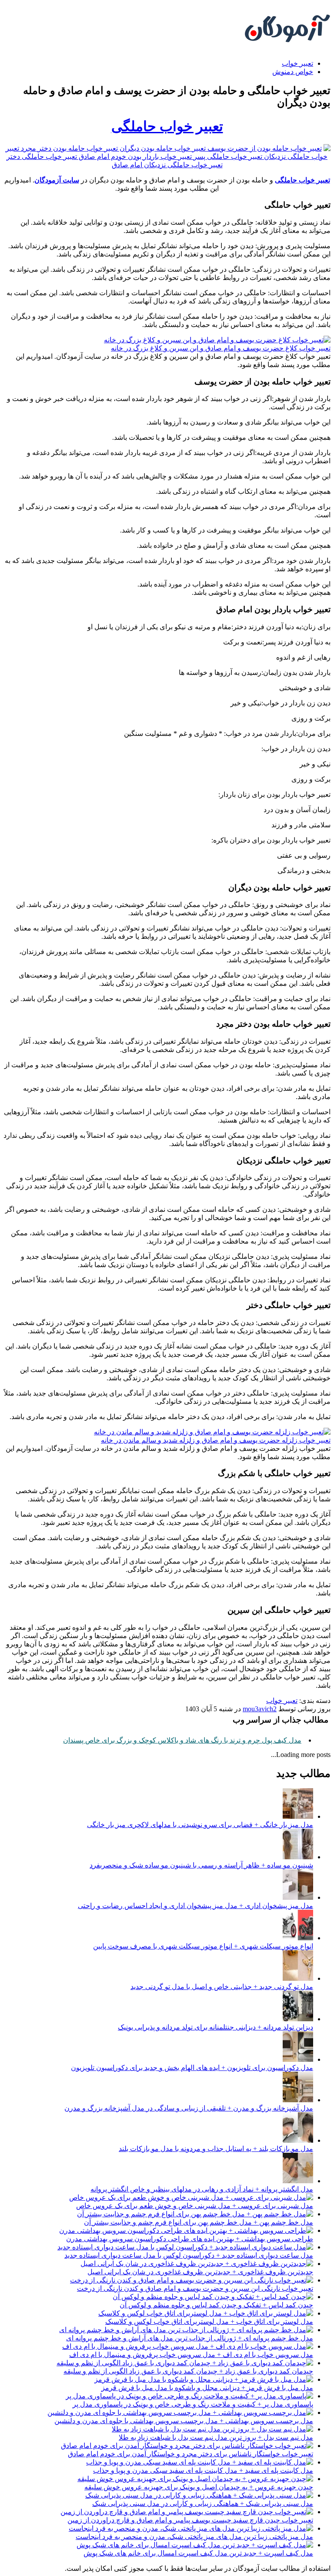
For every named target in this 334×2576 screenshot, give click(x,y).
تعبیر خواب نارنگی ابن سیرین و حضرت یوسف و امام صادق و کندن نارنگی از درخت (195, 2288)
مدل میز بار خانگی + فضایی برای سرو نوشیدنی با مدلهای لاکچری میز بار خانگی (200, 1825)
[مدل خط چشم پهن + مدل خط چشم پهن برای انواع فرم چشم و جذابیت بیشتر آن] (195, 2214)
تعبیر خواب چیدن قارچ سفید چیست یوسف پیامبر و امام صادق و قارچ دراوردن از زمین (190, 2520)
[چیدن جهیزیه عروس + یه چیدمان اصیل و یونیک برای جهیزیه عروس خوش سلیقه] (195, 2479)
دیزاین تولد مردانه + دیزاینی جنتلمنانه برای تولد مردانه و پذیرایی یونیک (215, 2027)
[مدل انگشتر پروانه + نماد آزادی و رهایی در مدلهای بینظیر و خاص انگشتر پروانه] (298, 2181)
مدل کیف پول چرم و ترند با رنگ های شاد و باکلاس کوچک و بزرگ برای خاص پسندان (182, 1740)
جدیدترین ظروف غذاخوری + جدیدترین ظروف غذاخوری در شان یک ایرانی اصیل (200, 2272)
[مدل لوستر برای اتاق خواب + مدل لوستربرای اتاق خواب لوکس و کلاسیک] (206, 2313)
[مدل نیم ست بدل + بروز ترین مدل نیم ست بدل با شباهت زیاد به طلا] (212, 2429)
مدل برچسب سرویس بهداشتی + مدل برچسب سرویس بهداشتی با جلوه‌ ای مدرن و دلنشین (184, 2421)
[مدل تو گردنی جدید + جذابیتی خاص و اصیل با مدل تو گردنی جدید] (298, 1978)
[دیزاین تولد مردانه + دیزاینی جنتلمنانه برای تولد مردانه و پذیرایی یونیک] (298, 2019)
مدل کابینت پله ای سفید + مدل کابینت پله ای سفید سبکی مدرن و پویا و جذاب (203, 2470)
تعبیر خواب (297, 63)
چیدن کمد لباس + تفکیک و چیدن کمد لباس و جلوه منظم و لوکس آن (216, 2305)
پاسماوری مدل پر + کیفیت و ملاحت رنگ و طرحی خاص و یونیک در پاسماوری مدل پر (193, 2404)
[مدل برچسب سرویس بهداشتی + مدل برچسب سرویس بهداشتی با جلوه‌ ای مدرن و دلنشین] (180, 2412)
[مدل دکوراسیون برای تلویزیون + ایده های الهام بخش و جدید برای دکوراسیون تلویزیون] (298, 2059)
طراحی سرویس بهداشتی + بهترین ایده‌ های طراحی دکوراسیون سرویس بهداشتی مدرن (190, 2239)
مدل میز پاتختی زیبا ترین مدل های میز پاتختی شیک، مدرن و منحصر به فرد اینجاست (194, 2537)
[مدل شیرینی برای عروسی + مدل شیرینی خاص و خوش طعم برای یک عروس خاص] (191, 2197)
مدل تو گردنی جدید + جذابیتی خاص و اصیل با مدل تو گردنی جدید (222, 1987)
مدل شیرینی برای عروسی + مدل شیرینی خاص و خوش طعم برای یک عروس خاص (195, 2206)
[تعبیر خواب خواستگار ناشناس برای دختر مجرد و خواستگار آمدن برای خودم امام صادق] (187, 2446)
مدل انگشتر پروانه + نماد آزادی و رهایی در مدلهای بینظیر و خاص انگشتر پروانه (202, 2189)
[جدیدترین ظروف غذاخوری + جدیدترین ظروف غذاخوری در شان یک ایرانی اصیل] (197, 2264)
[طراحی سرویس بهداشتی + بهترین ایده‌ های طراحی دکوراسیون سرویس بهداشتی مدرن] (186, 2230)
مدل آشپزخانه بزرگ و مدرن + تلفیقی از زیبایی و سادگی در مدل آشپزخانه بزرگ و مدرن (189, 2108)
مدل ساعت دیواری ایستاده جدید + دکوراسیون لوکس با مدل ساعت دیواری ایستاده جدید (189, 2255)
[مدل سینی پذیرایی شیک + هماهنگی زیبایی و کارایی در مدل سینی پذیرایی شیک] (199, 2495)
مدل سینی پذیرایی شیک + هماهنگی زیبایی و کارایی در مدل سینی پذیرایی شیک (203, 2504)
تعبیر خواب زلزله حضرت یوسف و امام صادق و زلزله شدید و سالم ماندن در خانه (216, 1440)
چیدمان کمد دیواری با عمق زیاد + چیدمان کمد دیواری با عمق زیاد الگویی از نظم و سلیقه (188, 2371)
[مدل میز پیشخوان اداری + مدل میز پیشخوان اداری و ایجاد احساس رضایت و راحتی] (298, 1897)
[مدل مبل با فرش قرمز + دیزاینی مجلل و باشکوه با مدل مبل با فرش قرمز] (204, 2379)
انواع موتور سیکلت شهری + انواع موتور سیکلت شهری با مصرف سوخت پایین (203, 1946)
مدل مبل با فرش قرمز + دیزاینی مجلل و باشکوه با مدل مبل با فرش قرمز (207, 2388)
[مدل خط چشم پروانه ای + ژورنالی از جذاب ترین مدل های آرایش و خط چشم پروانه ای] (186, 2330)
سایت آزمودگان (57, 180)
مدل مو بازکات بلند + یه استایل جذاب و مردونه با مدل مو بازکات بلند (216, 2149)
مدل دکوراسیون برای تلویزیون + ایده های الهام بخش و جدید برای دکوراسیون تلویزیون (192, 2068)
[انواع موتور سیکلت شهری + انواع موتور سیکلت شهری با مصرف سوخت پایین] (298, 1938)
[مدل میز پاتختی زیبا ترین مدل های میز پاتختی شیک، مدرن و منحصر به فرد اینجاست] (191, 2528)
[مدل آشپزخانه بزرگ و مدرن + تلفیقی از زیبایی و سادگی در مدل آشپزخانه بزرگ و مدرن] (298, 2100)
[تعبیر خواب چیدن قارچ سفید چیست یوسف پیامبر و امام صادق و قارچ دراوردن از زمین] (187, 2512)
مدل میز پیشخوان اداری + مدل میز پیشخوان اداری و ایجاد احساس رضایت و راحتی (195, 1906)
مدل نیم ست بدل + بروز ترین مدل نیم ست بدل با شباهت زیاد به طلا (216, 2437)
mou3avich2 (260, 1709)
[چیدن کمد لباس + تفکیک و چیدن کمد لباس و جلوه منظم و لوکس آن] (213, 2297)
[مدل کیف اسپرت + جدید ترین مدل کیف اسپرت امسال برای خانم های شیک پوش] (195, 2545)
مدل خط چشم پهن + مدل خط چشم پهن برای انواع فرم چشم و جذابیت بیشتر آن (199, 2222)
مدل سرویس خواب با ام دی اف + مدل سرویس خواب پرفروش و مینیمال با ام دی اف (191, 2355)
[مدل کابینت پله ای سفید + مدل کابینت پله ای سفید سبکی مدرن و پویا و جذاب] (200, 2462)
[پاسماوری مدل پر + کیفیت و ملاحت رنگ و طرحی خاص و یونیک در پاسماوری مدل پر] (189, 2396)
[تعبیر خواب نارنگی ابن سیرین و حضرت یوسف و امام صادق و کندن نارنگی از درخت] (192, 2280)
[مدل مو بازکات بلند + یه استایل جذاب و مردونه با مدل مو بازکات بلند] (298, 2140)
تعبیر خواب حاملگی (167, 126)
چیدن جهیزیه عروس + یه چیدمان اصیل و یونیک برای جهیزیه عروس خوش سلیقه (199, 2487)
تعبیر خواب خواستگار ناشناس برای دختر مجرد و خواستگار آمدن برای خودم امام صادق (190, 2454)
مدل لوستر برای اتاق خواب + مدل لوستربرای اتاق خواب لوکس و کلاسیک (209, 2321)
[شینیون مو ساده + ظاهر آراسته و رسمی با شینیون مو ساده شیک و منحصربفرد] (298, 1857)
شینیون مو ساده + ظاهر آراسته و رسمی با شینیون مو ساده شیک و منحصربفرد (201, 1865)
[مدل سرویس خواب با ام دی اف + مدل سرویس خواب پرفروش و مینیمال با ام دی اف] (188, 2346)
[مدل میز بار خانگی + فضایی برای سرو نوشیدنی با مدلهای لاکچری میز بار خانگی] (298, 1816)
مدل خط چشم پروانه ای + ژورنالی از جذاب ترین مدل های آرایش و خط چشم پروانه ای (190, 2338)
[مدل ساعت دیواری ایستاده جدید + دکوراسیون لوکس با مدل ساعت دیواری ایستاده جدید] (185, 2247)
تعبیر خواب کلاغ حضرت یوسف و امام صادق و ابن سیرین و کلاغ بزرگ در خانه (221, 348)
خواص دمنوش (293, 72)
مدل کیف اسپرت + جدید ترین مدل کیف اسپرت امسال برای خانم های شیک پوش (198, 2553)
